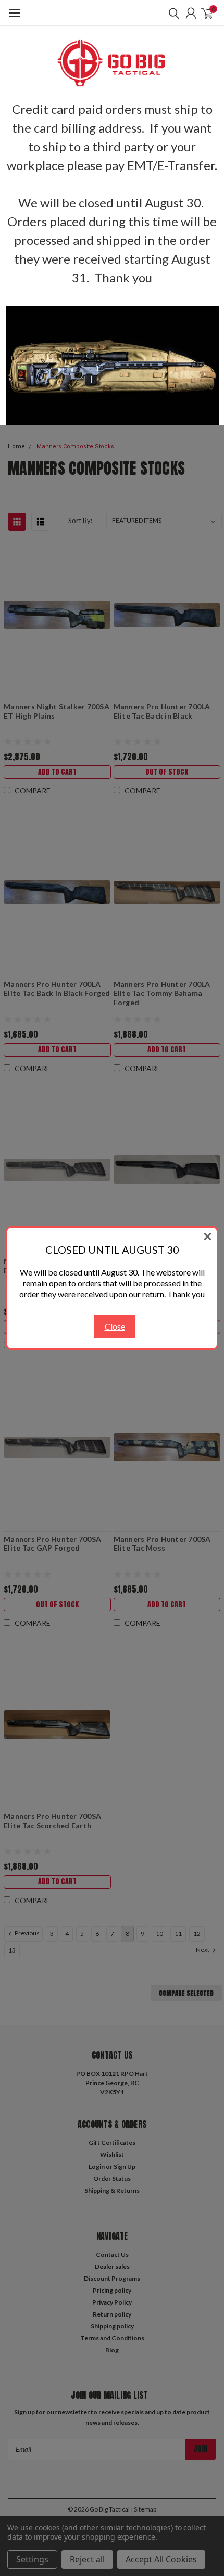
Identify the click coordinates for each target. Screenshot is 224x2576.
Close (115, 1326)
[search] (171, 13)
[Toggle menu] (14, 18)
